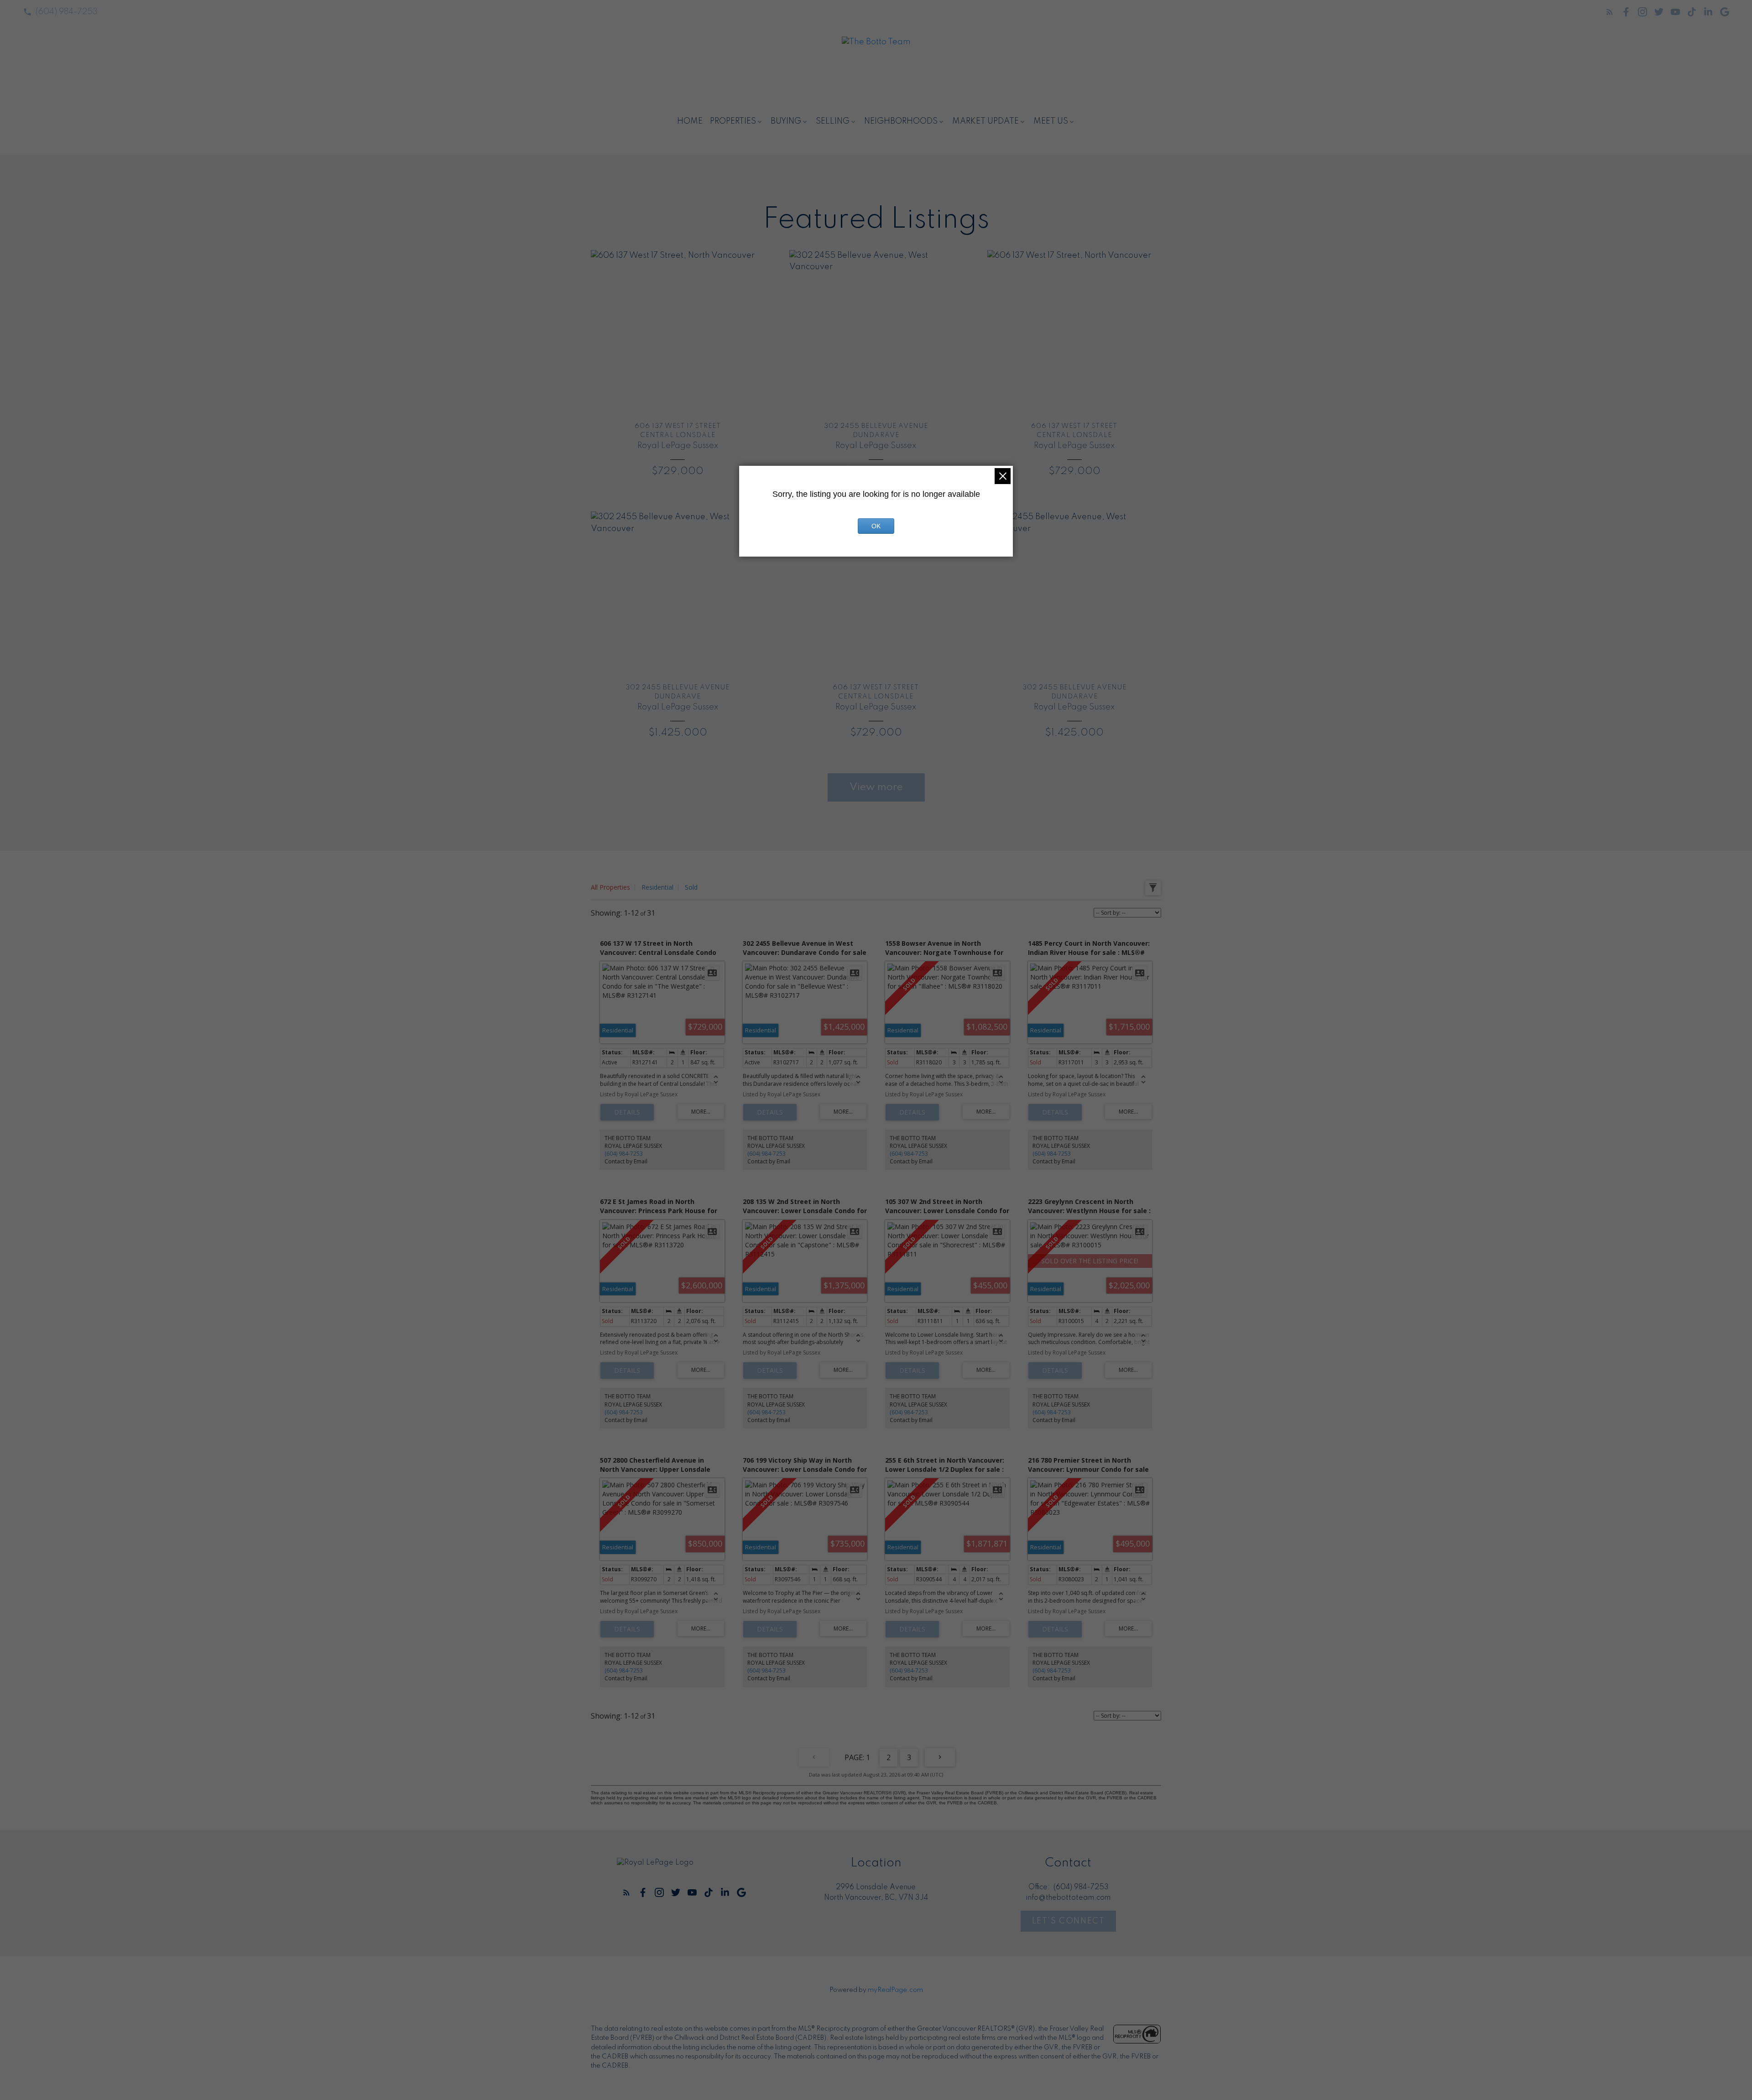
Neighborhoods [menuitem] (901, 121)
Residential (657, 887)
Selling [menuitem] (833, 121)
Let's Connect (1069, 1921)
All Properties (610, 887)
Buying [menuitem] (786, 121)
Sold (691, 887)
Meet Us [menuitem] (1051, 121)
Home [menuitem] (690, 121)
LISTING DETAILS (627, 1112)
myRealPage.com (895, 1990)
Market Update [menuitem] (985, 121)
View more (876, 787)
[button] (60, 12)
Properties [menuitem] (733, 121)
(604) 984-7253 (67, 12)
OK (876, 526)
